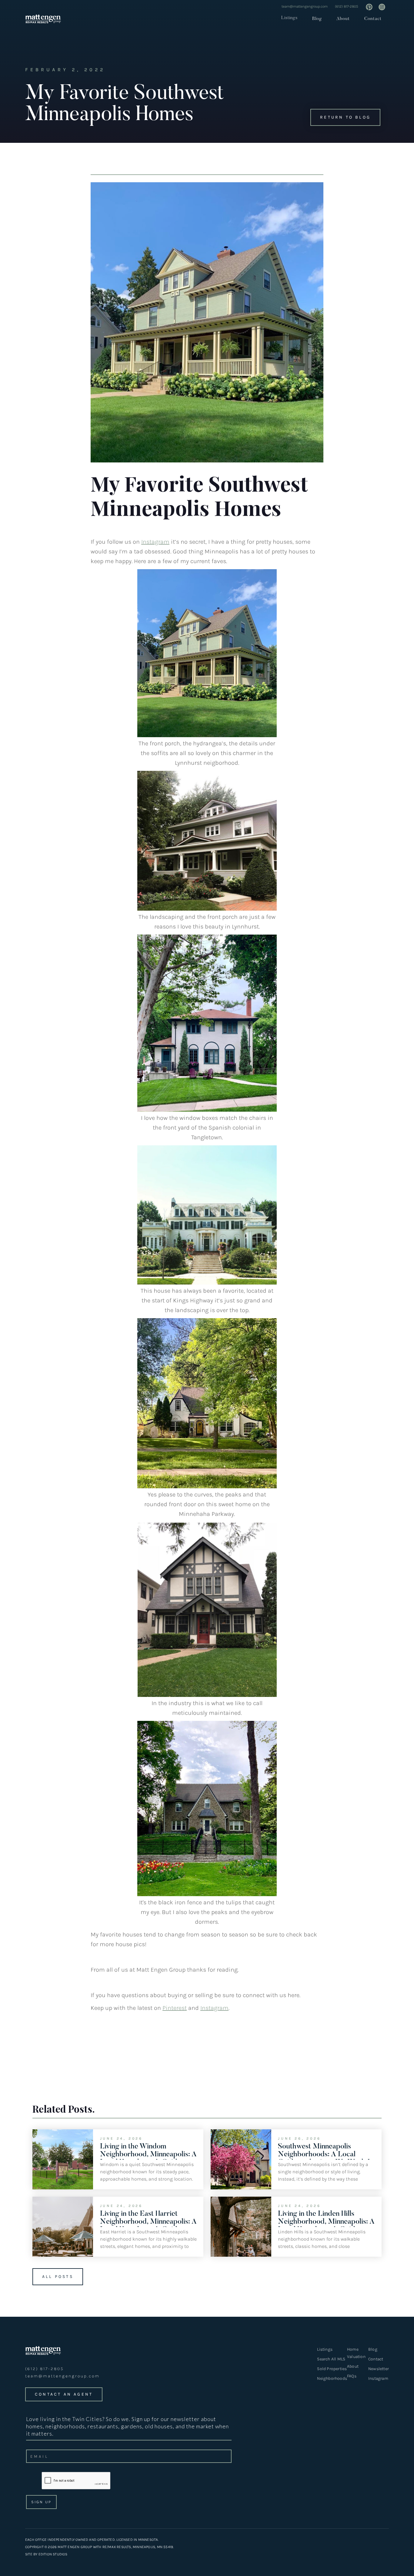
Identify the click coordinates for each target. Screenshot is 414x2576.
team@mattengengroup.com (305, 6)
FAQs (352, 2376)
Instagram (155, 542)
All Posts (58, 2277)
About (343, 19)
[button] (288, 18)
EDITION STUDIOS (53, 2554)
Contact (373, 19)
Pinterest (175, 2008)
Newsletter (379, 2369)
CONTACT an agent (64, 2394)
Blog (317, 19)
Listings (289, 18)
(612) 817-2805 (347, 6)
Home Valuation (356, 2353)
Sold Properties (332, 2369)
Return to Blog (345, 117)
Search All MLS (331, 2359)
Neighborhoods (332, 2378)
